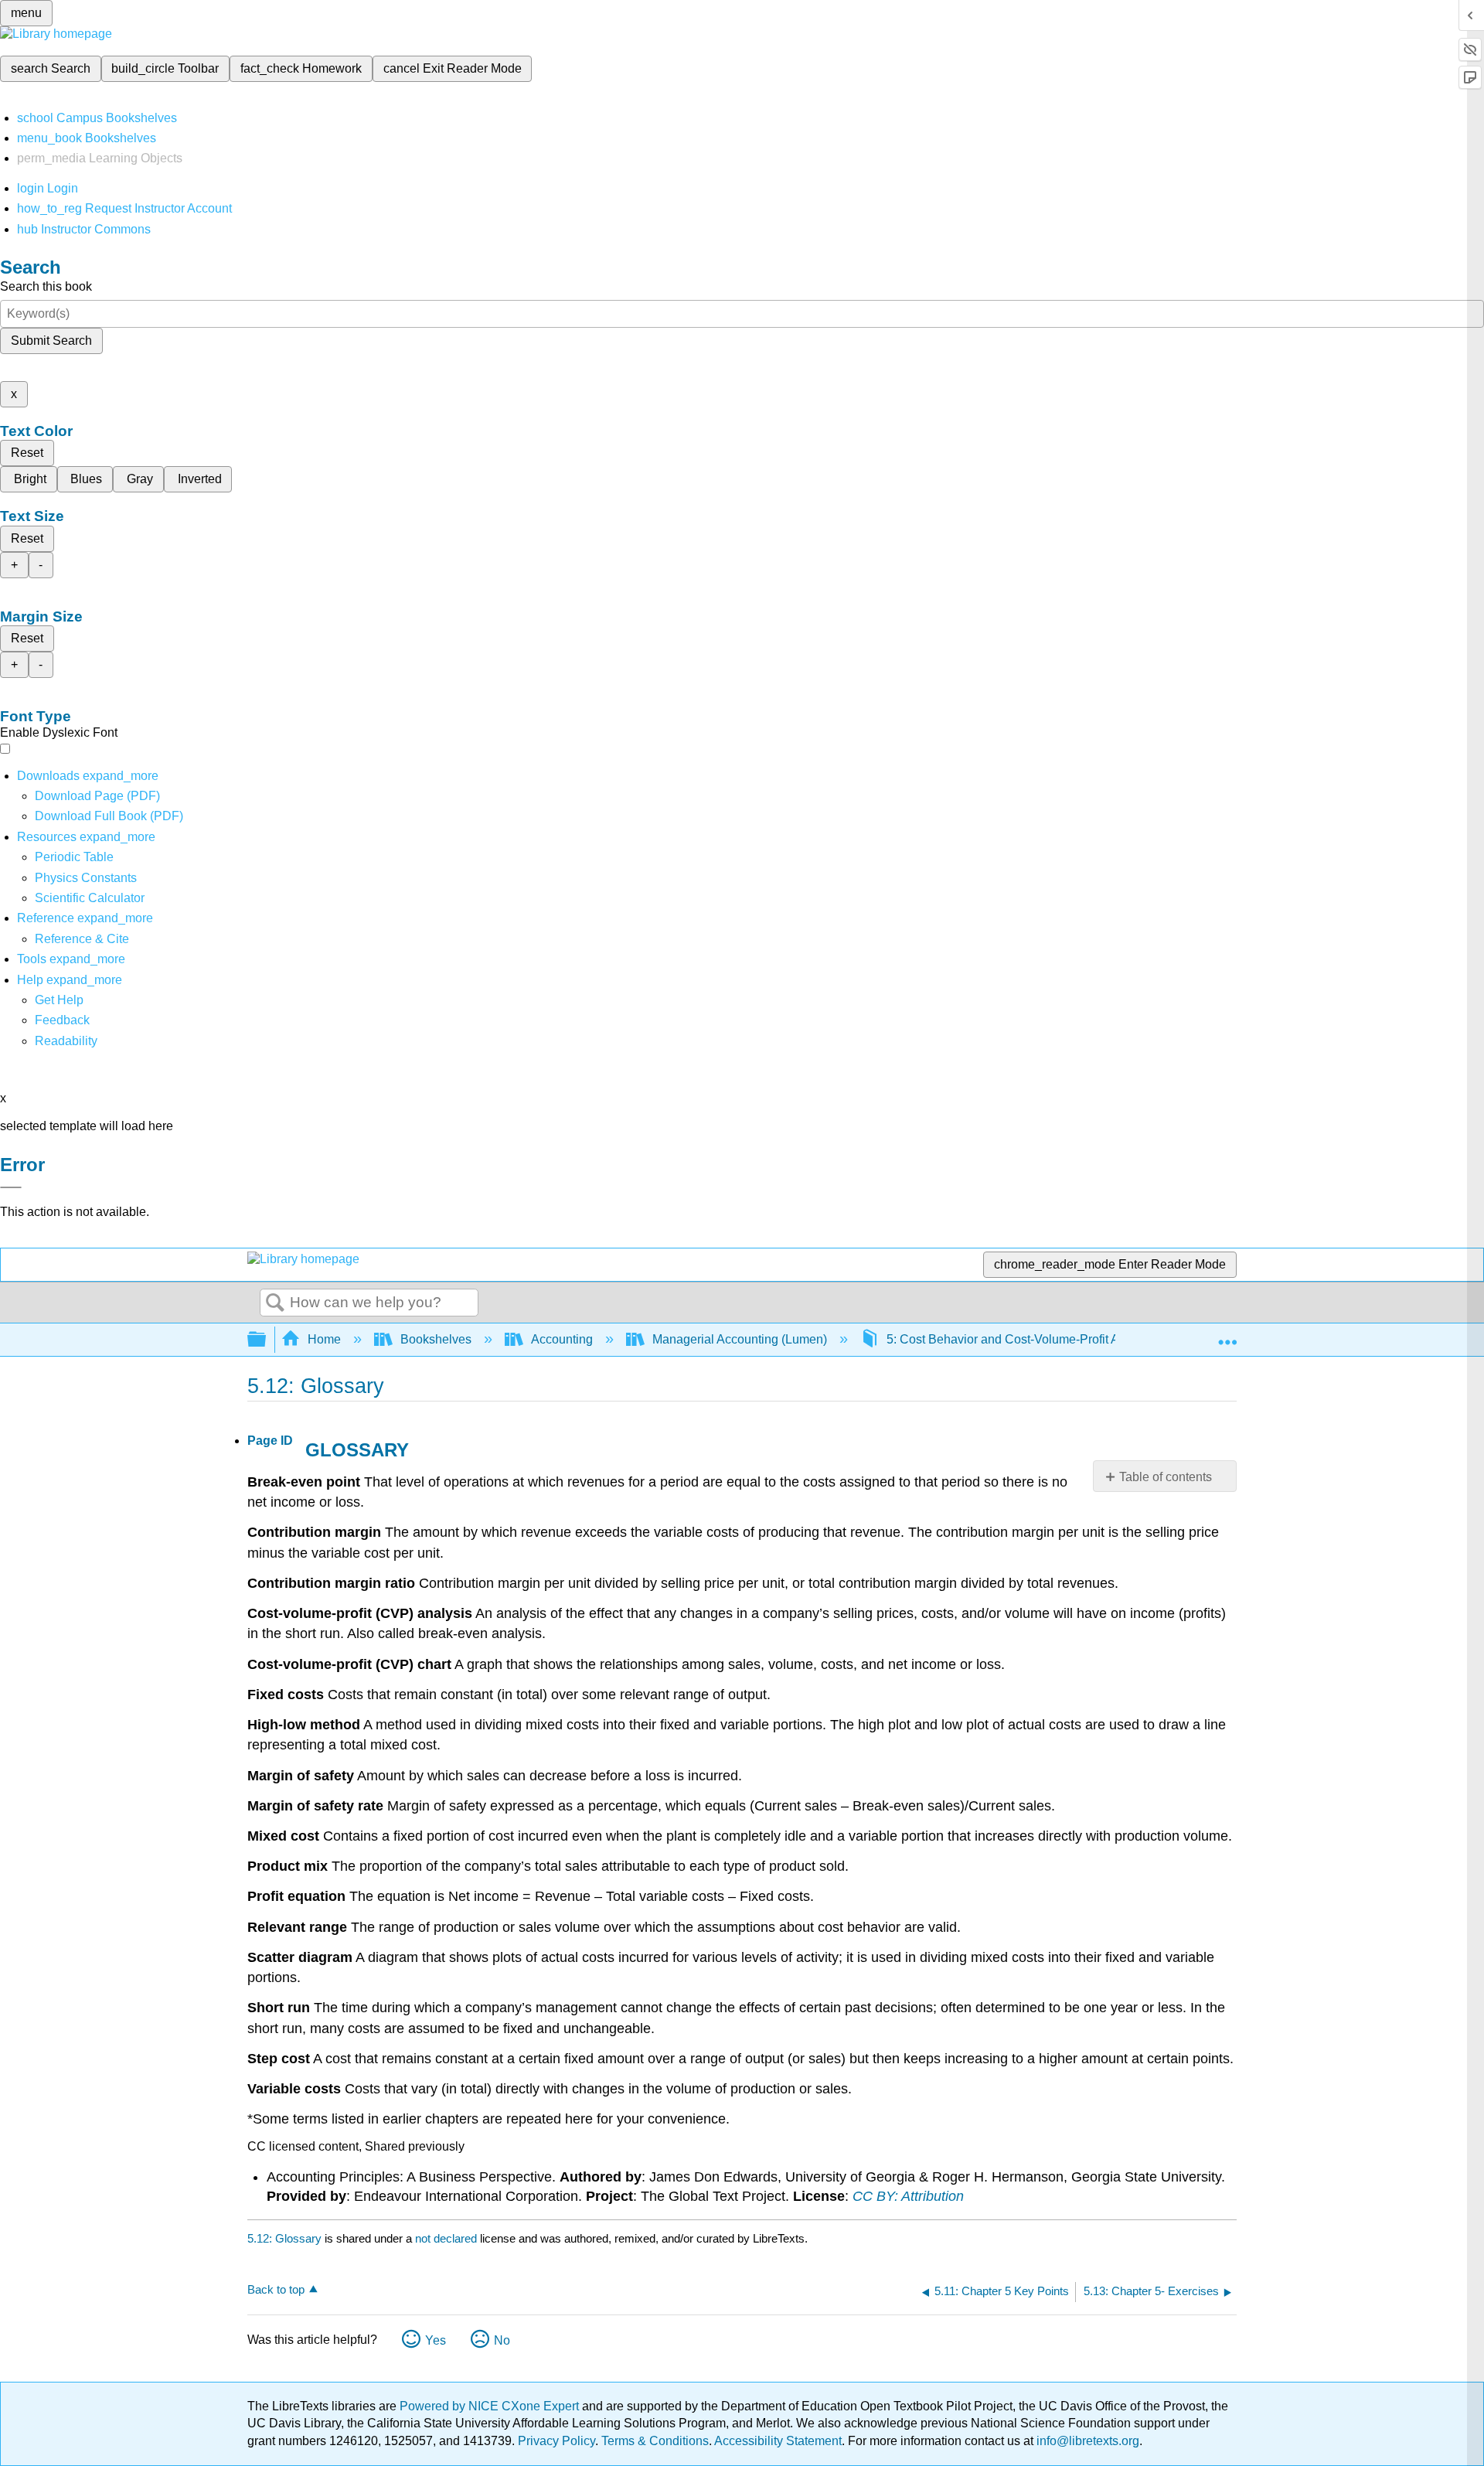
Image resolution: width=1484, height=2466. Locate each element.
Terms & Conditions (655, 2441)
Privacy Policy (556, 2441)
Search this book (46, 286)
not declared (448, 2238)
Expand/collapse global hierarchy (267, 1340)
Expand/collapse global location (1227, 1335)
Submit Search (51, 341)
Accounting (562, 1339)
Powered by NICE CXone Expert (491, 2406)
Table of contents (1166, 1477)
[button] (62, 1020)
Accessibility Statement (778, 2441)
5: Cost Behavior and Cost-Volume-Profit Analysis (1022, 1339)
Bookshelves (436, 1339)
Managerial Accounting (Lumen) (740, 1339)
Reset (27, 453)
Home (324, 1339)
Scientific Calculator (90, 898)
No (502, 2340)
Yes (436, 2340)
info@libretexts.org (1086, 2441)
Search (275, 1303)
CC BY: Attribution (908, 2196)
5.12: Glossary (284, 2238)
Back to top (276, 2289)
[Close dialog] (11, 1187)
